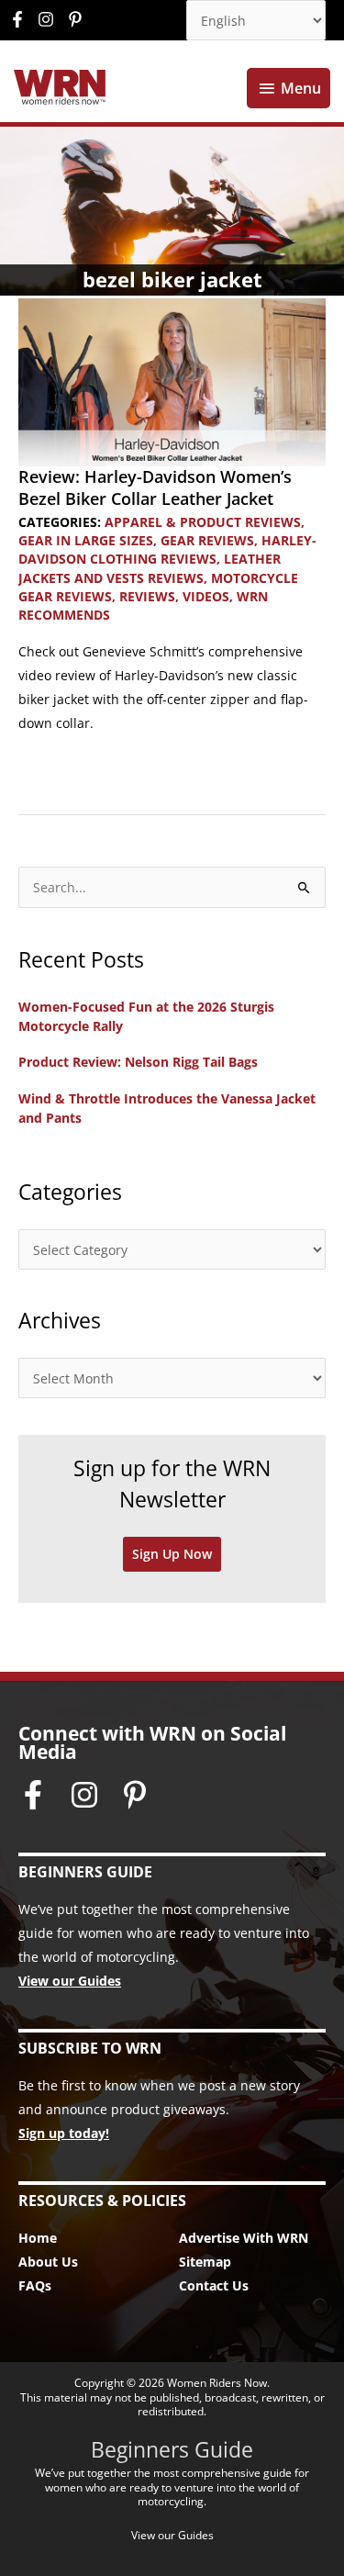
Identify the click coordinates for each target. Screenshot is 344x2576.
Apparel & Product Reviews (203, 522)
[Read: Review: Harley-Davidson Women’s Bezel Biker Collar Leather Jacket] (172, 381)
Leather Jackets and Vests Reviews (150, 568)
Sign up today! (64, 2133)
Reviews (147, 596)
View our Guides (70, 1981)
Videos (206, 596)
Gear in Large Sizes (86, 540)
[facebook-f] (22, 19)
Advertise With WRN (244, 2238)
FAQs (35, 2285)
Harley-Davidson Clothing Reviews (167, 549)
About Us (48, 2262)
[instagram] (50, 19)
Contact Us (214, 2285)
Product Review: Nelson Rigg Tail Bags (138, 1062)
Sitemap (205, 2262)
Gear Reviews (207, 540)
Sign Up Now (172, 1554)
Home (38, 2238)
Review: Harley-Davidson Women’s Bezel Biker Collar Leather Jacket (155, 487)
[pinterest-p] (78, 19)
